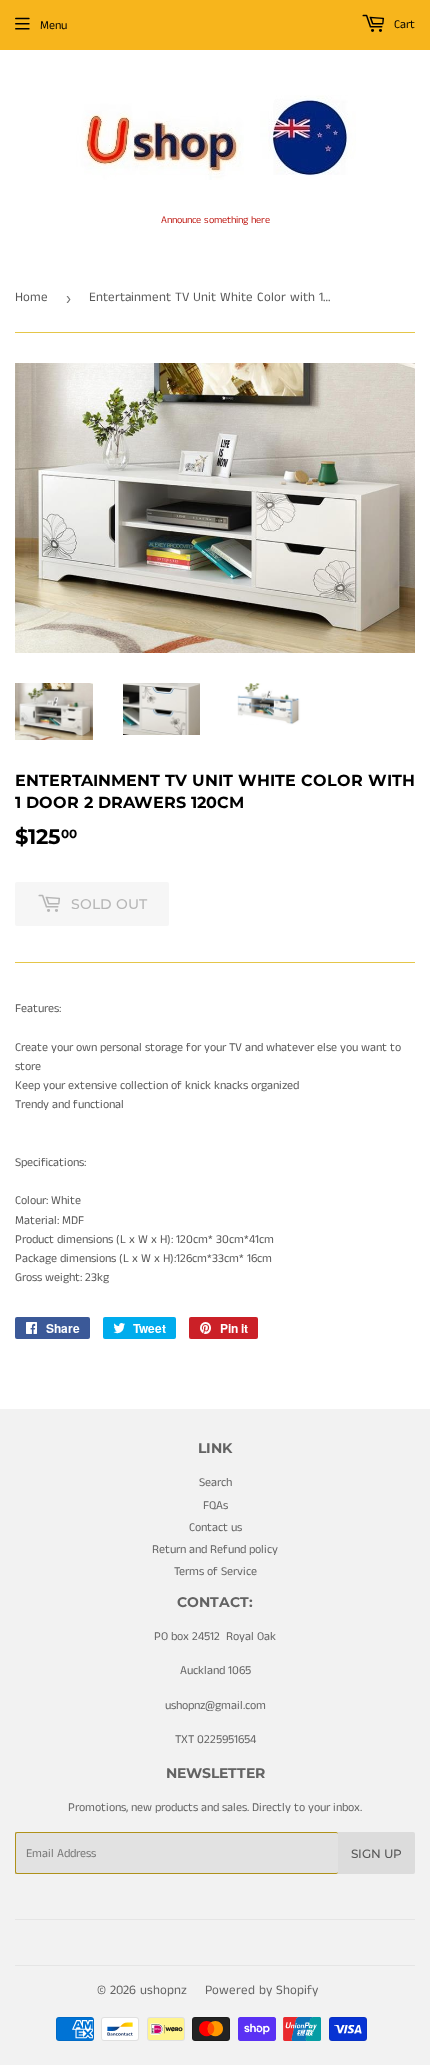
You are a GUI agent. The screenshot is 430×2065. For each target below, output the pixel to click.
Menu (53, 25)
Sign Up (376, 1853)
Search (215, 1482)
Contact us (215, 1527)
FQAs (215, 1505)
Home (31, 297)
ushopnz (163, 1990)
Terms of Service (215, 1571)
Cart (403, 24)
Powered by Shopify (261, 1990)
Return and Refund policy (215, 1549)
